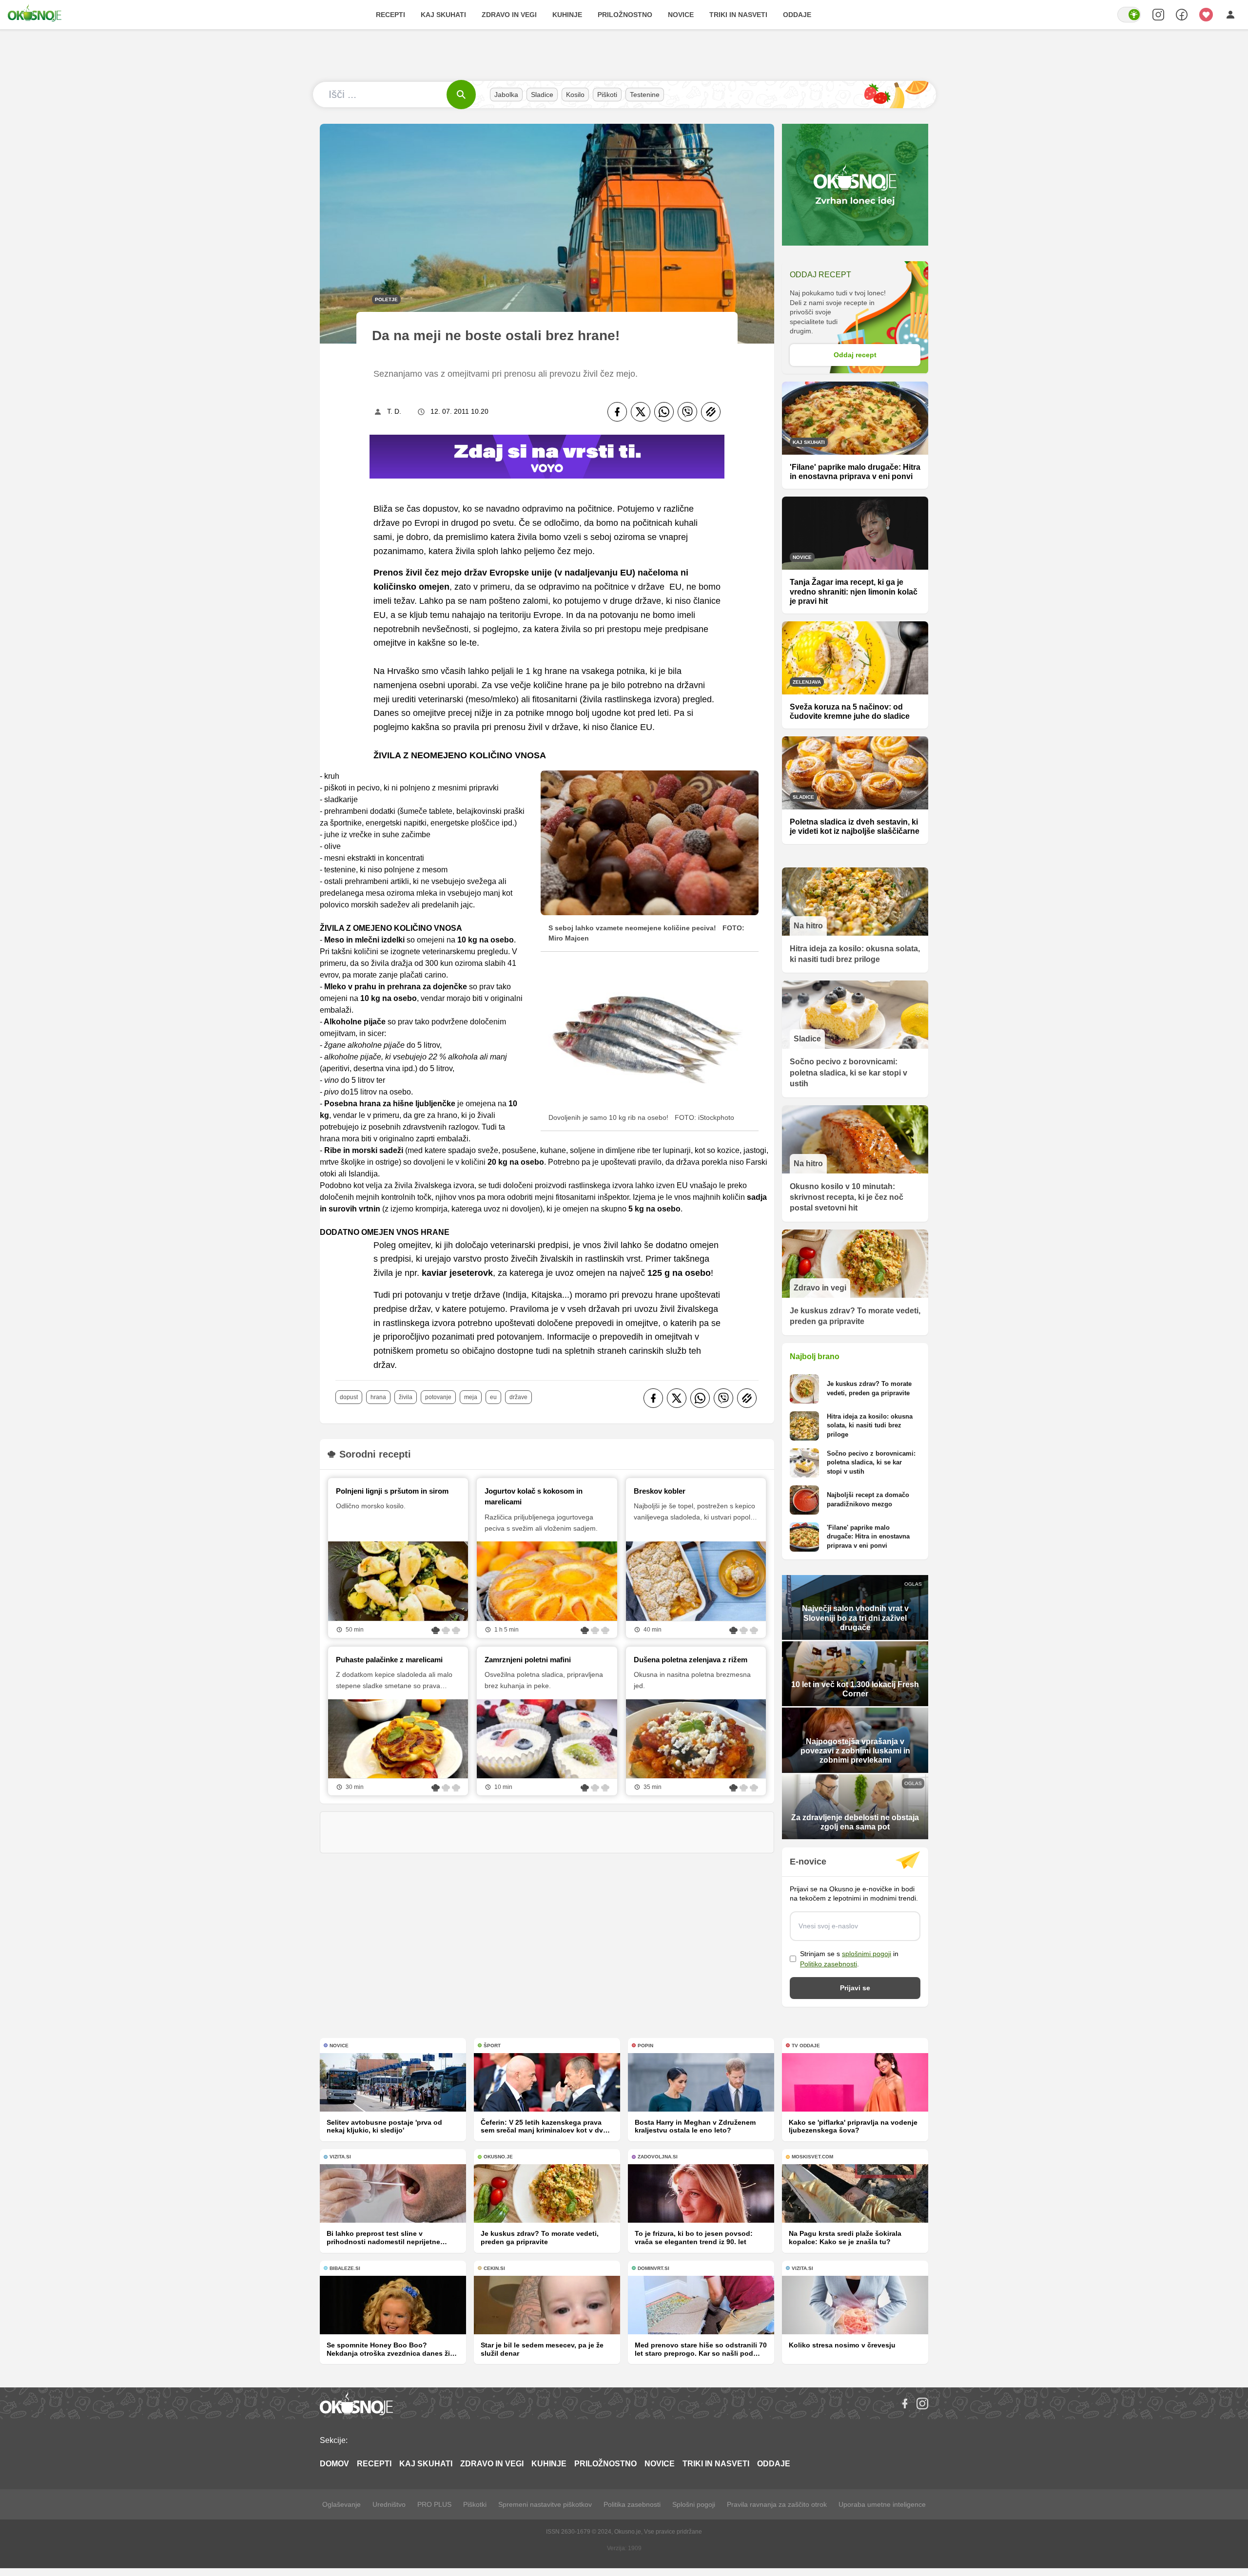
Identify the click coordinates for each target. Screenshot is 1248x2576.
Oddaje (797, 15)
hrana (378, 1397)
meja (471, 1397)
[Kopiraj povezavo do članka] (711, 412)
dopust (349, 1397)
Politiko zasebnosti (829, 1964)
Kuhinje (567, 15)
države (518, 1397)
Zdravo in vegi (509, 15)
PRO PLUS (434, 2504)
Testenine (645, 95)
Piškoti (607, 95)
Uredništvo (389, 2504)
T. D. (394, 411)
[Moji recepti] (1206, 15)
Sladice (542, 95)
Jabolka (506, 95)
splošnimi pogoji (867, 1954)
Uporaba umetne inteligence (882, 2504)
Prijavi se (855, 1988)
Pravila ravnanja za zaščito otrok (777, 2504)
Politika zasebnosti (632, 2504)
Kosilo (575, 95)
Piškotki (475, 2504)
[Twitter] (641, 412)
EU (493, 1397)
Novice (681, 15)
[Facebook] (617, 412)
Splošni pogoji (694, 2504)
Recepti (390, 15)
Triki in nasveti (738, 15)
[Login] (1230, 15)
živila (406, 1397)
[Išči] (461, 95)
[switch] (1129, 15)
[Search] (1158, 15)
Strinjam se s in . (849, 1959)
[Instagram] (922, 2403)
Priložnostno (625, 15)
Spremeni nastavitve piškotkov (545, 2504)
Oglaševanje (341, 2504)
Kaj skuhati (443, 15)
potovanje (438, 1397)
